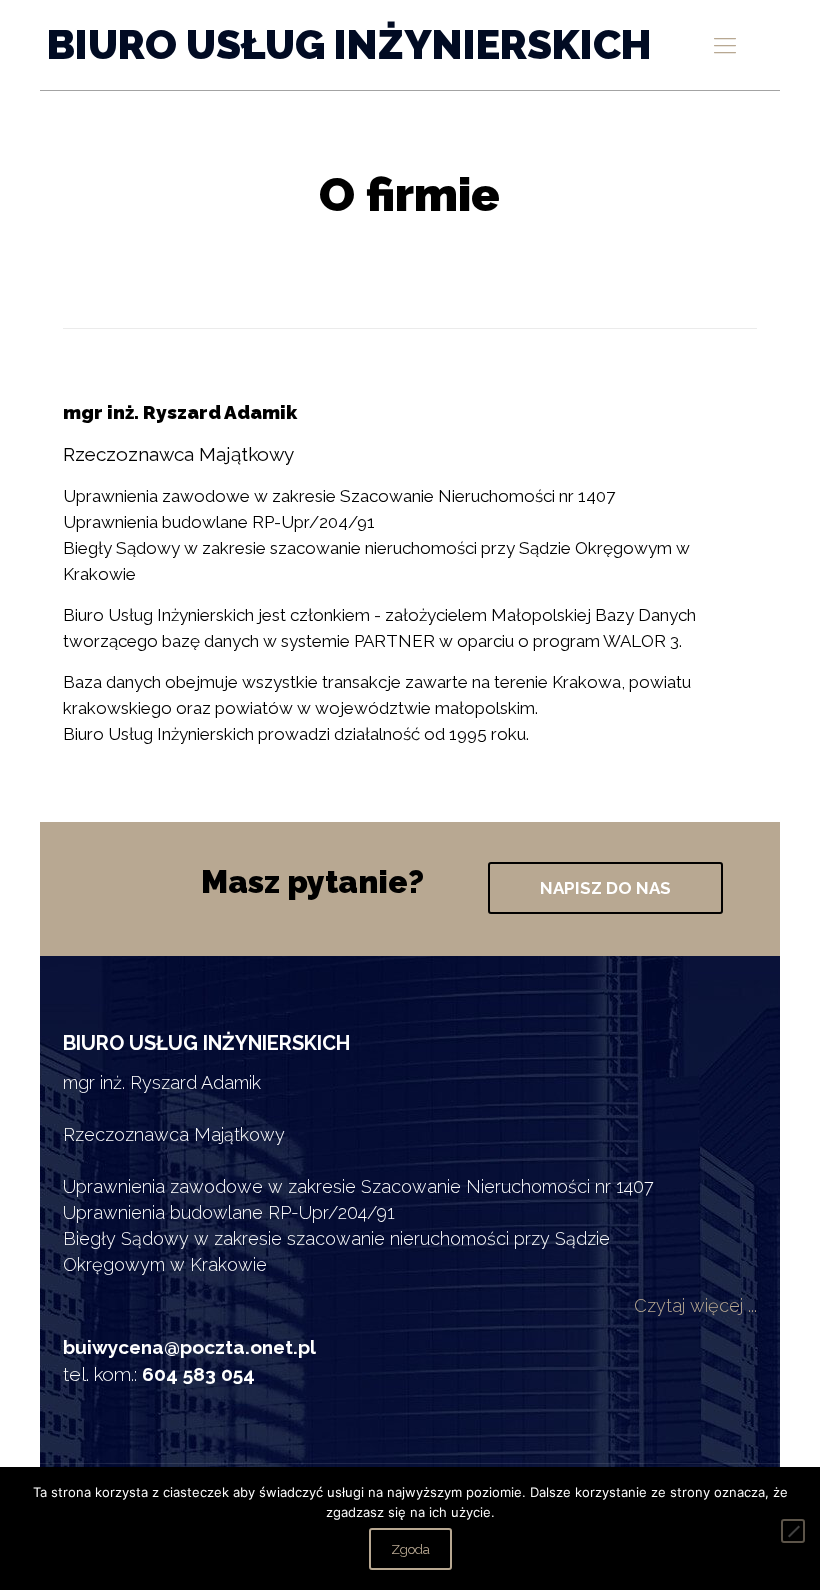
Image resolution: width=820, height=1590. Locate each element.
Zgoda (410, 1549)
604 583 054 (198, 1374)
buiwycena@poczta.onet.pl (189, 1347)
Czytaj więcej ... (695, 1305)
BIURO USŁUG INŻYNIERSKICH (349, 44)
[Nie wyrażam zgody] (793, 1531)
